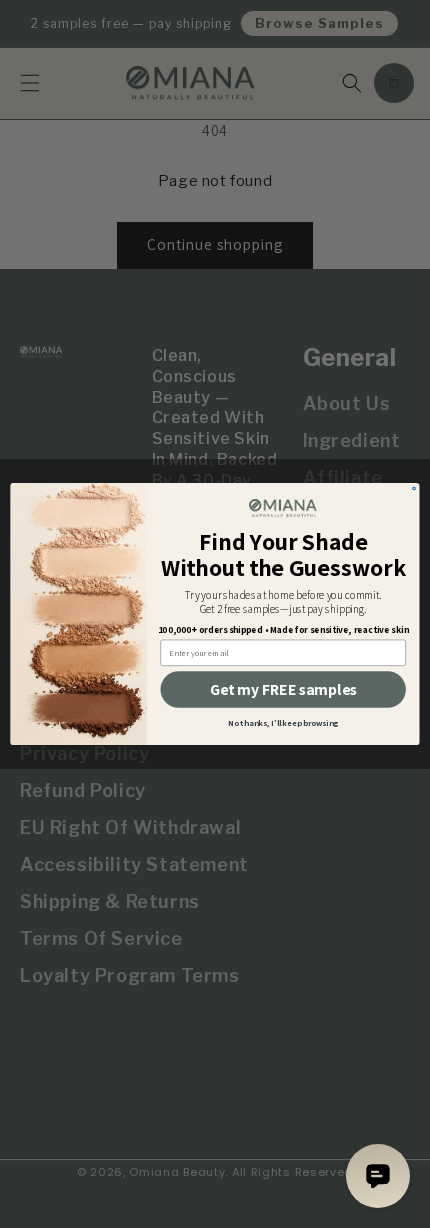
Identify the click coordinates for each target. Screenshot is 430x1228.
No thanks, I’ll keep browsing (283, 723)
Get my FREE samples (283, 689)
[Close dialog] (414, 488)
